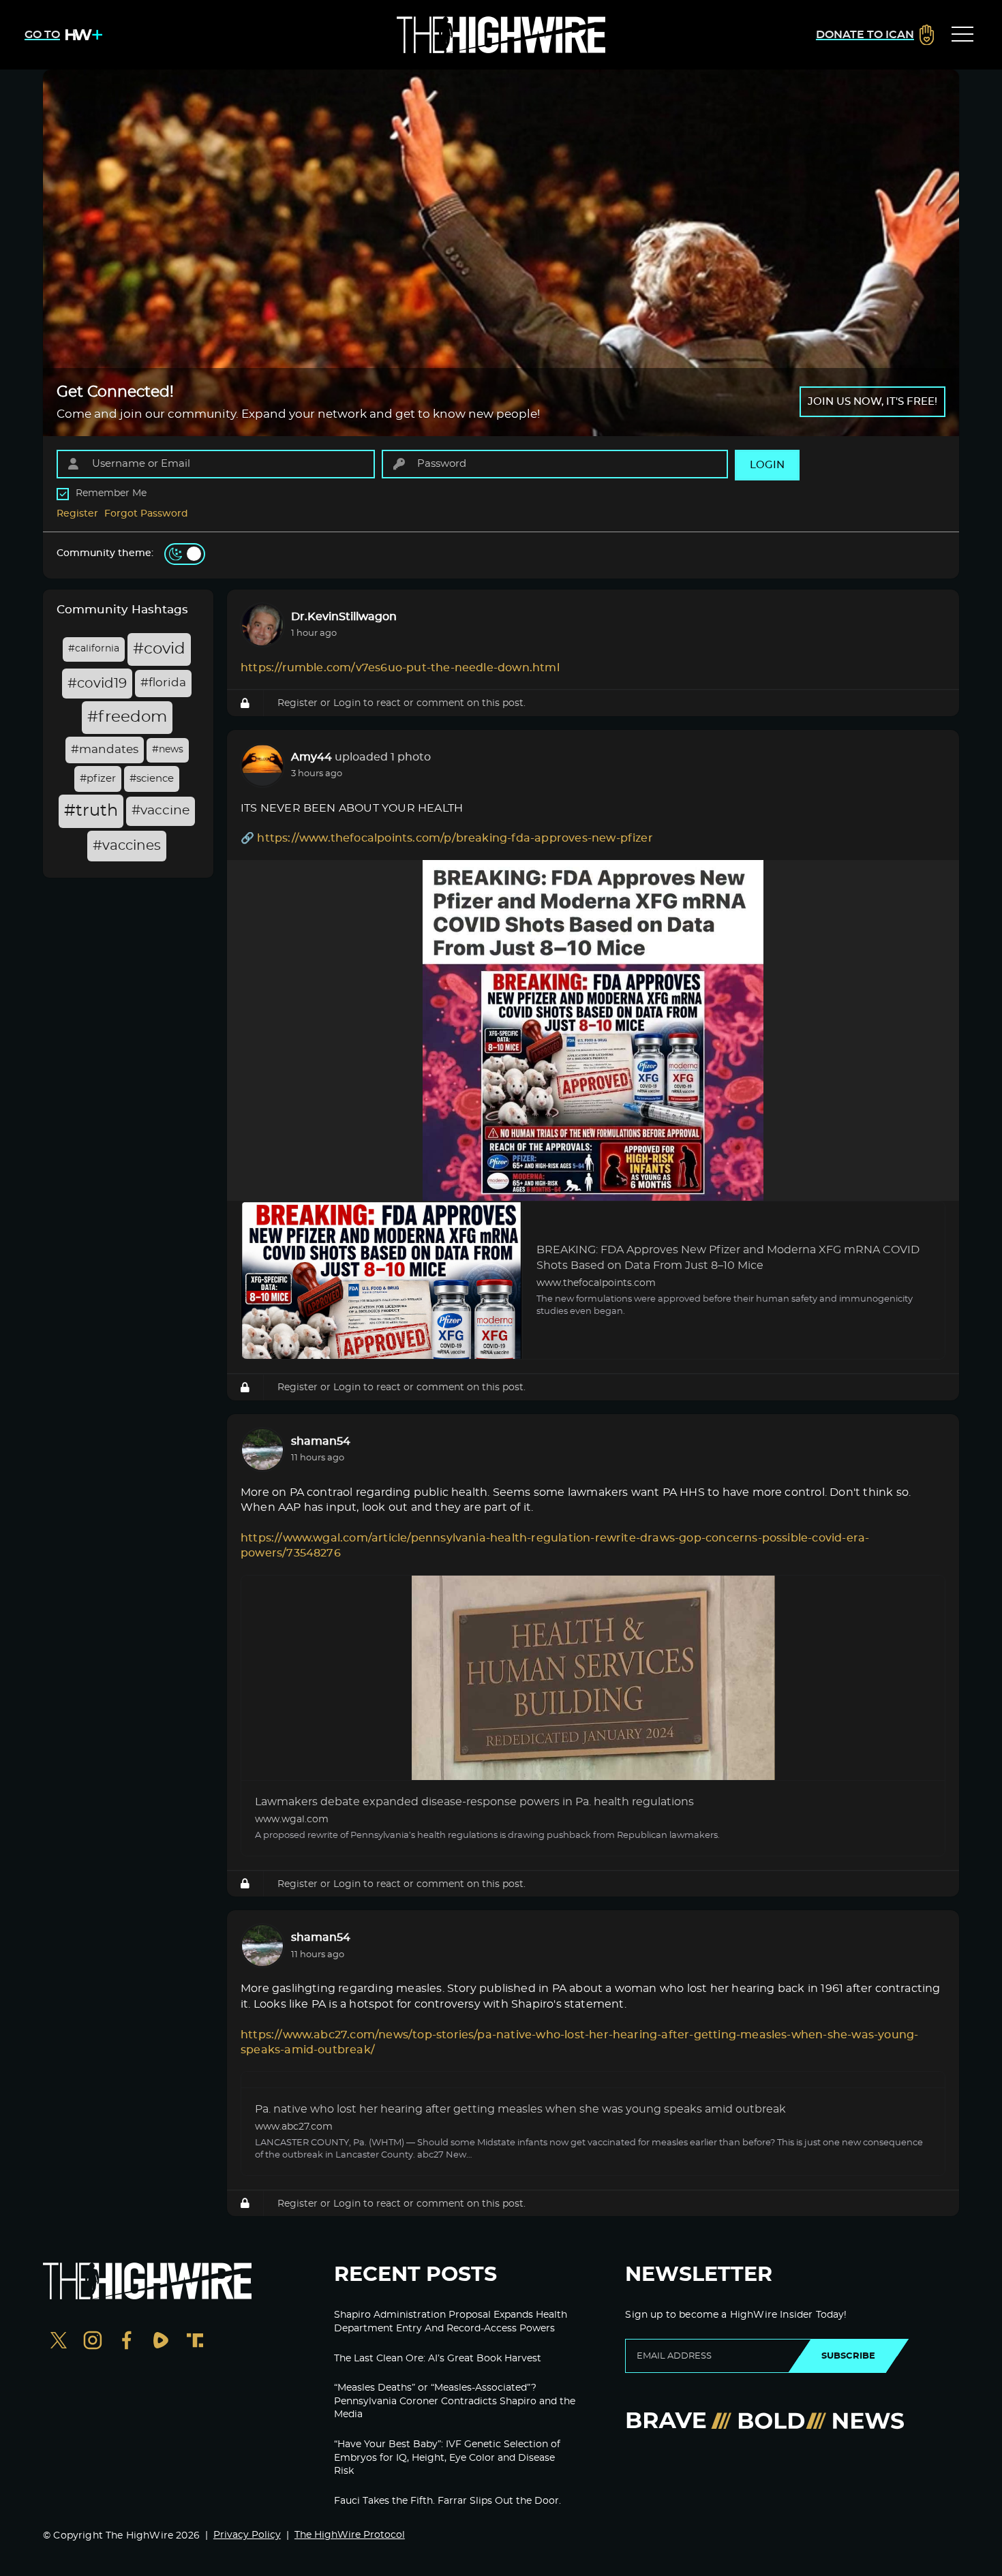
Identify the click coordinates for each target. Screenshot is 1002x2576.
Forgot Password (146, 514)
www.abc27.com (294, 2127)
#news (168, 750)
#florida (163, 683)
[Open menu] (962, 35)
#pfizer (98, 779)
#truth (91, 811)
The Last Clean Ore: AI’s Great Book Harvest (438, 2359)
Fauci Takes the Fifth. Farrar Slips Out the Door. (447, 2501)
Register (77, 514)
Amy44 (312, 757)
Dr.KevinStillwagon (344, 617)
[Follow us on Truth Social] (195, 2342)
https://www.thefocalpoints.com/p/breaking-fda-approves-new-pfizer (455, 838)
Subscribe (848, 2356)
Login (347, 703)
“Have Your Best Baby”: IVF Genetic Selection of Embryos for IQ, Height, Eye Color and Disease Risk (447, 2458)
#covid (159, 649)
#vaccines (127, 846)
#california (94, 649)
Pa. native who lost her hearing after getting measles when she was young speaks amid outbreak (520, 2109)
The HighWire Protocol (350, 2535)
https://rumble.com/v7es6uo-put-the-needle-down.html (400, 668)
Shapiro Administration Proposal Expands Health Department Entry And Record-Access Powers (451, 2322)
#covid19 (97, 684)
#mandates (105, 750)
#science (152, 779)
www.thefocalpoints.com (596, 1283)
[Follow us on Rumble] (161, 2342)
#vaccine (161, 811)
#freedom (127, 717)
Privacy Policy (247, 2535)
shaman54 (321, 1441)
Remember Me (111, 493)
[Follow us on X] (59, 2342)
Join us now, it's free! (872, 402)
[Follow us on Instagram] (93, 2342)
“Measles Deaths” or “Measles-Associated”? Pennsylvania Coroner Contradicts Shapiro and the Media (455, 2401)
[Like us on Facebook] (127, 2342)
